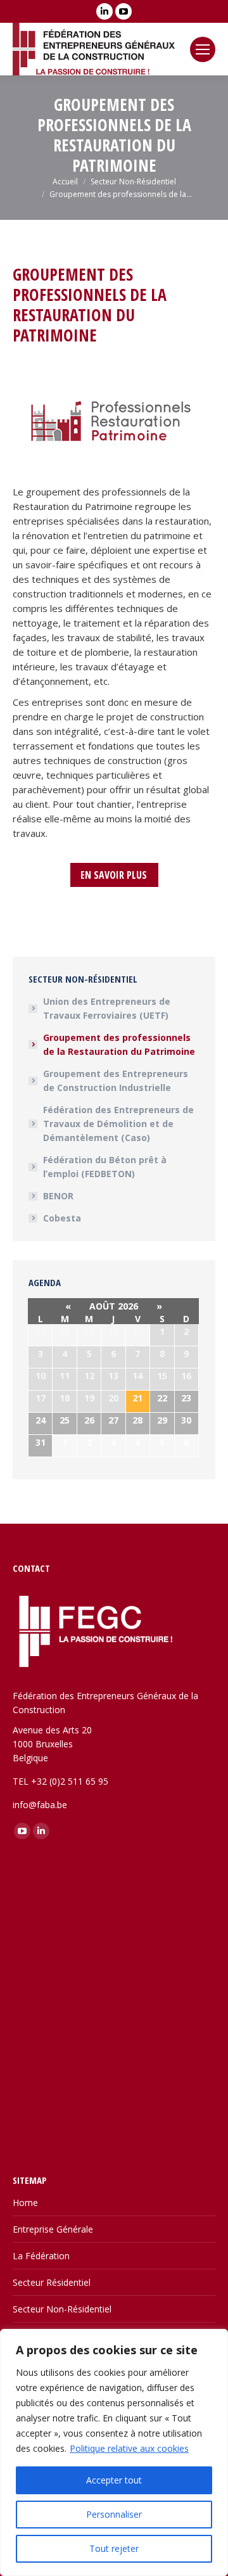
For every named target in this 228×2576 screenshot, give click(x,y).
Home (25, 2203)
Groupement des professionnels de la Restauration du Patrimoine (119, 1044)
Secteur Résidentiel (52, 2282)
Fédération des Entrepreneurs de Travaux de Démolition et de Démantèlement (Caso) (118, 1124)
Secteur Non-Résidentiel (62, 2309)
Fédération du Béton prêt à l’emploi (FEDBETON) (105, 1167)
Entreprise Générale (53, 2229)
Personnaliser (114, 2514)
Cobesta (62, 1218)
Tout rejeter (114, 2548)
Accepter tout (114, 2480)
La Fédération (41, 2256)
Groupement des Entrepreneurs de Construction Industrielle (116, 1081)
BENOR (58, 1196)
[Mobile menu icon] (203, 49)
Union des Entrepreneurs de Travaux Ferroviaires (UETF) (107, 1008)
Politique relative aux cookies (129, 2448)
